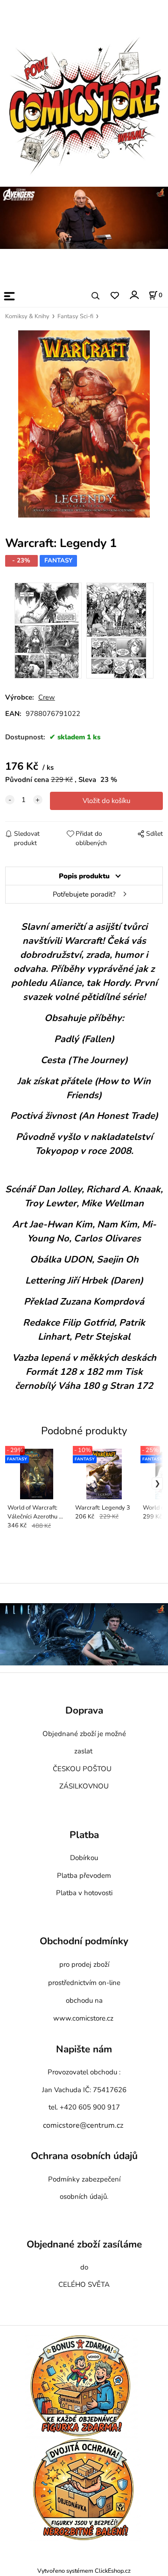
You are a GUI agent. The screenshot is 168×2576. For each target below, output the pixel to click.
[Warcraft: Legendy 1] (84, 424)
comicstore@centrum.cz (83, 2125)
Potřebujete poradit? (84, 894)
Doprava (84, 1711)
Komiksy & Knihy (27, 316)
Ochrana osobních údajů (84, 2156)
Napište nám (84, 2050)
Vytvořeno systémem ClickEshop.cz (84, 2571)
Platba (84, 1835)
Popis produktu (84, 876)
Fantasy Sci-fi (75, 316)
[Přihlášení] (134, 295)
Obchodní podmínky (84, 1941)
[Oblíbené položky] (115, 296)
